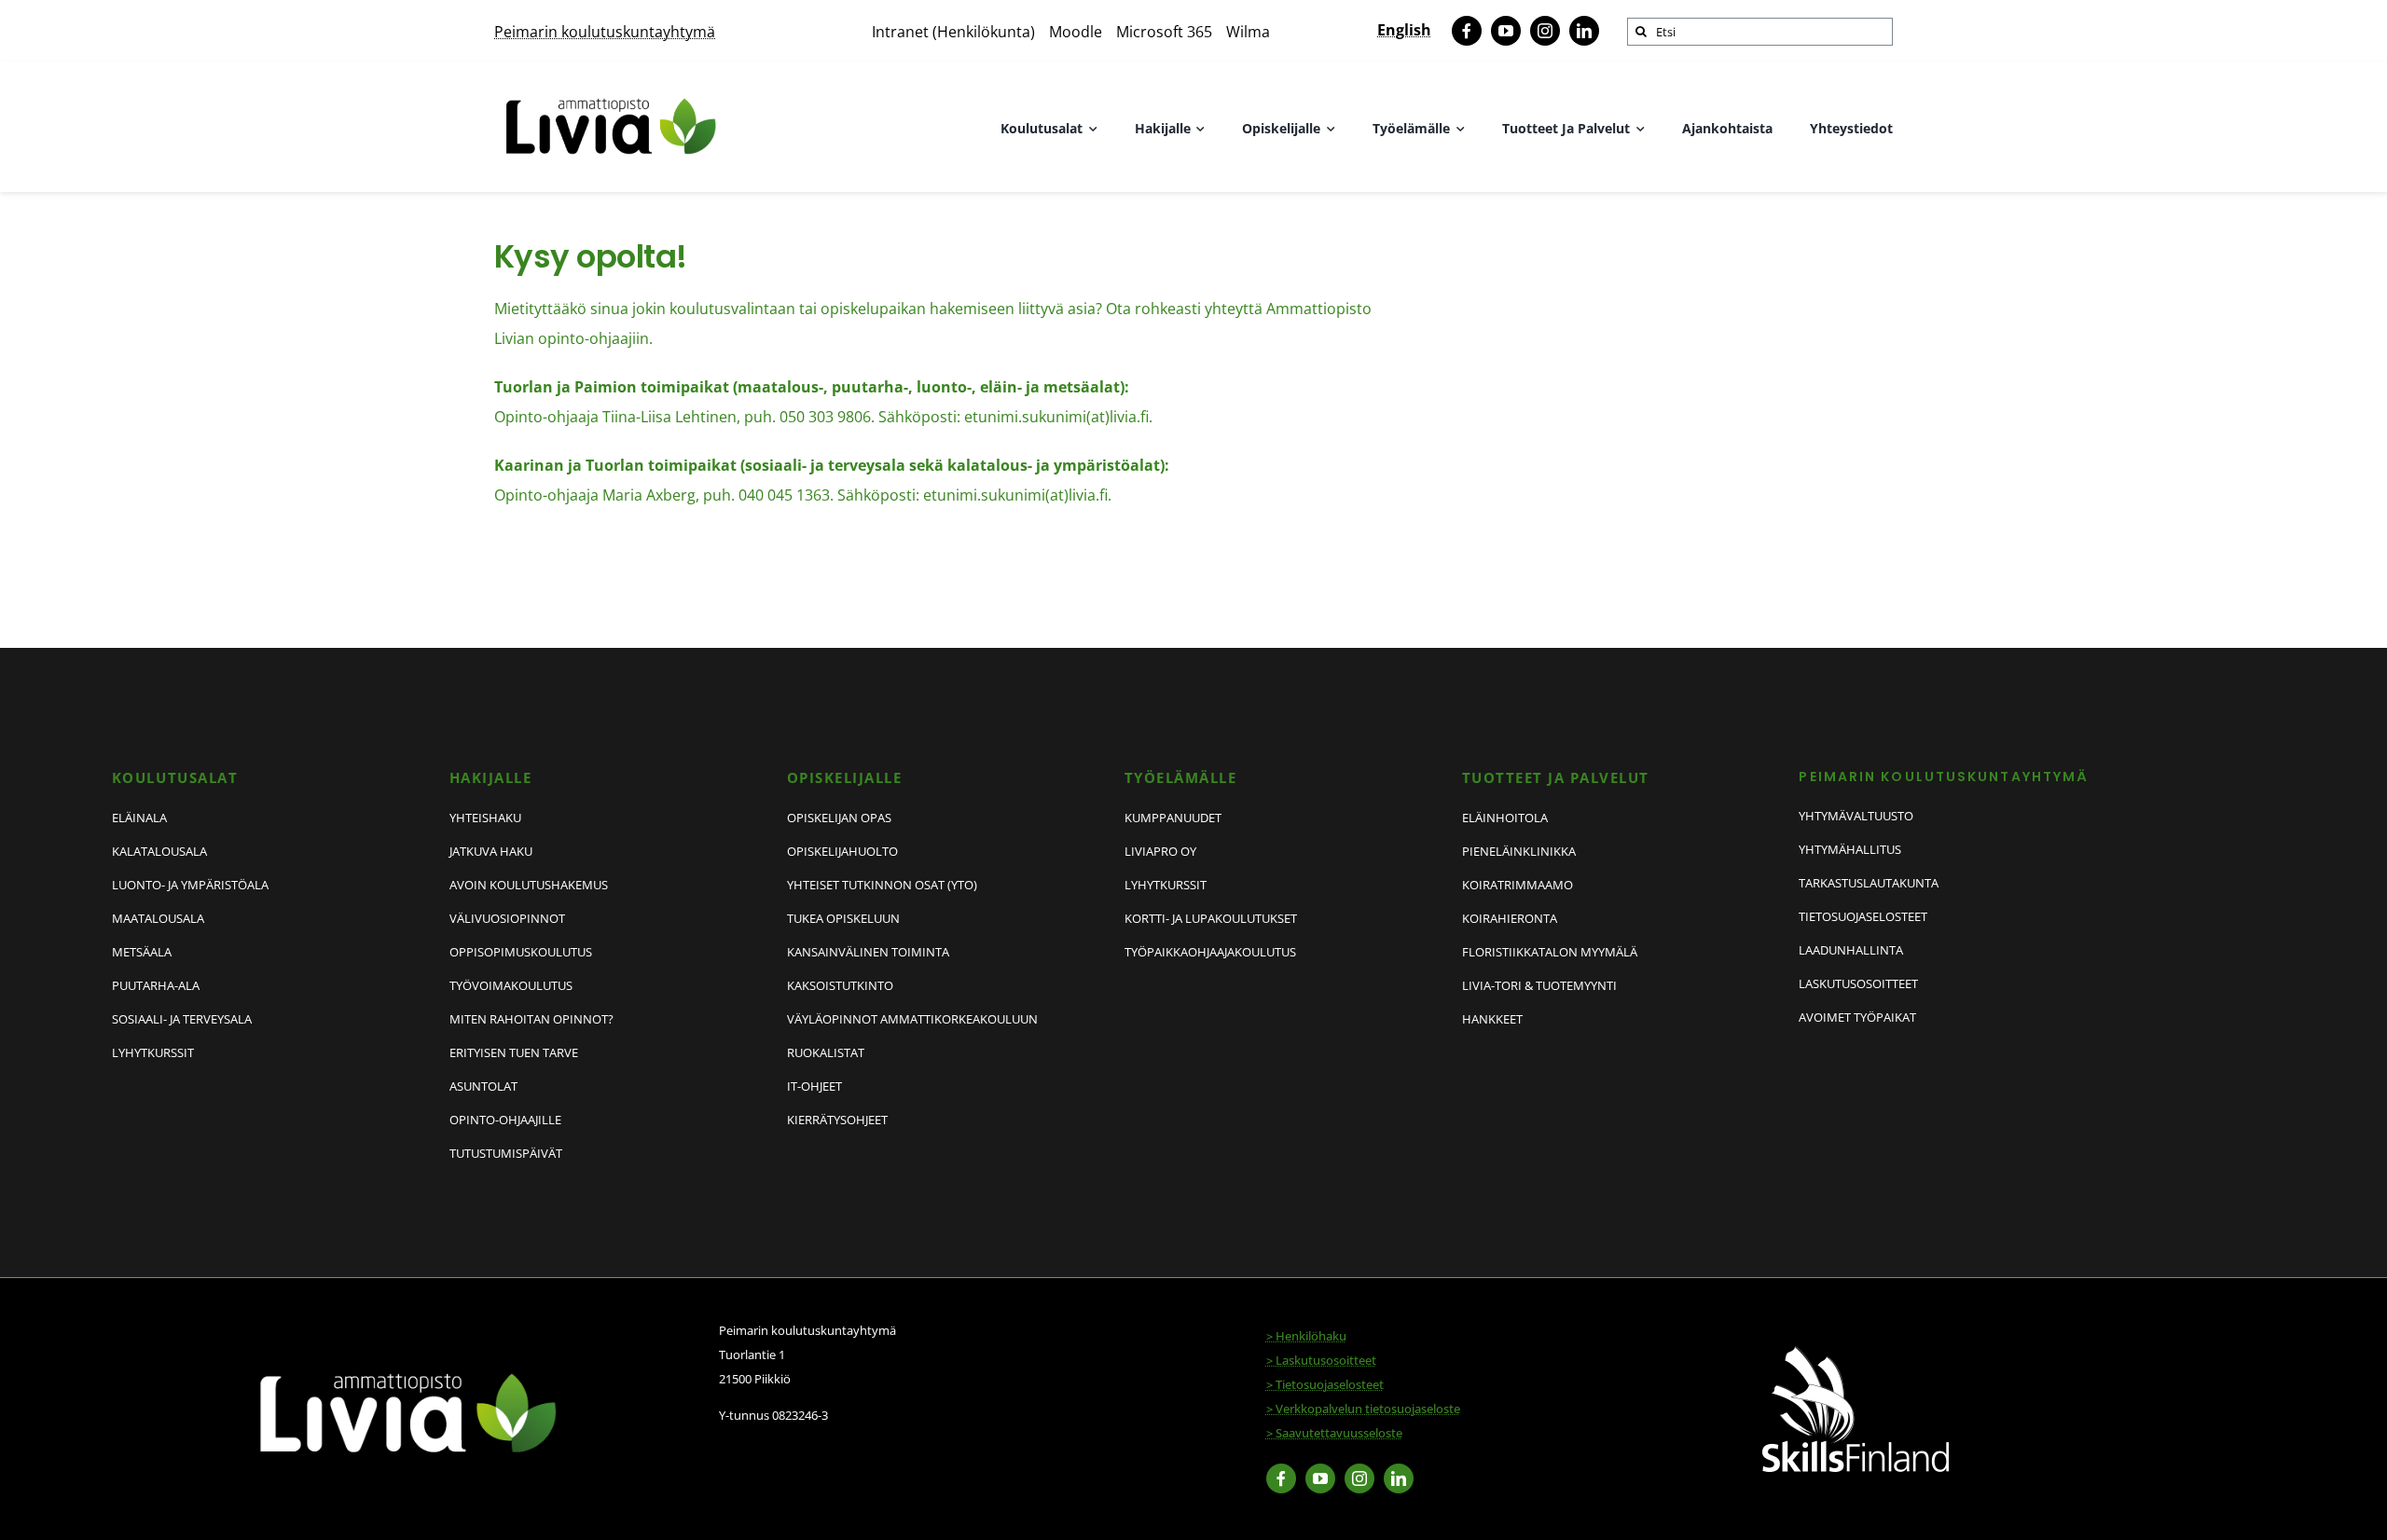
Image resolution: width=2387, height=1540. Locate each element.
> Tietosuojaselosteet (1325, 1384)
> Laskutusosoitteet (1321, 1360)
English (1404, 30)
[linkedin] (1584, 31)
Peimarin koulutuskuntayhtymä (605, 32)
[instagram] (1545, 31)
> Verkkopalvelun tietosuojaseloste (1363, 1409)
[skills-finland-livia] (1856, 1354)
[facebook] (1467, 31)
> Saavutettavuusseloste (1334, 1433)
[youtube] (1506, 31)
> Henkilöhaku (1306, 1336)
